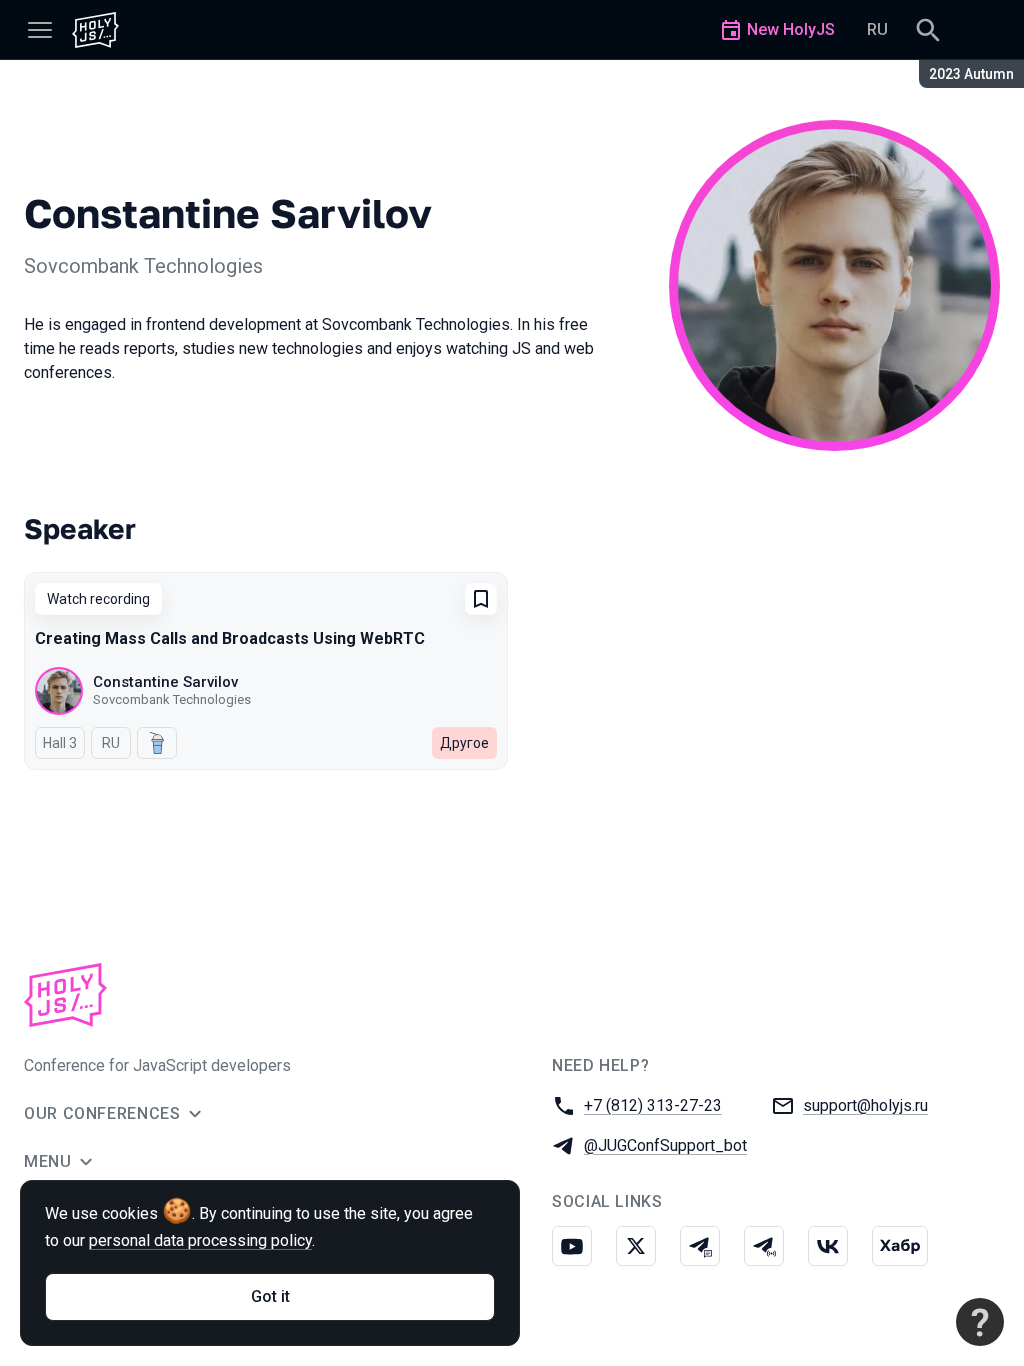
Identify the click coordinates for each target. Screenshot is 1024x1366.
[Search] (928, 30)
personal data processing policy (200, 1240)
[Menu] (40, 30)
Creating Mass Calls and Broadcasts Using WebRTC (230, 638)
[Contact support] (980, 1322)
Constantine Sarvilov (165, 682)
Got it (270, 1296)
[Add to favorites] (481, 599)
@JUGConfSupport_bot (665, 1145)
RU (877, 29)
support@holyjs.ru (865, 1105)
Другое (464, 743)
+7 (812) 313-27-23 (653, 1105)
